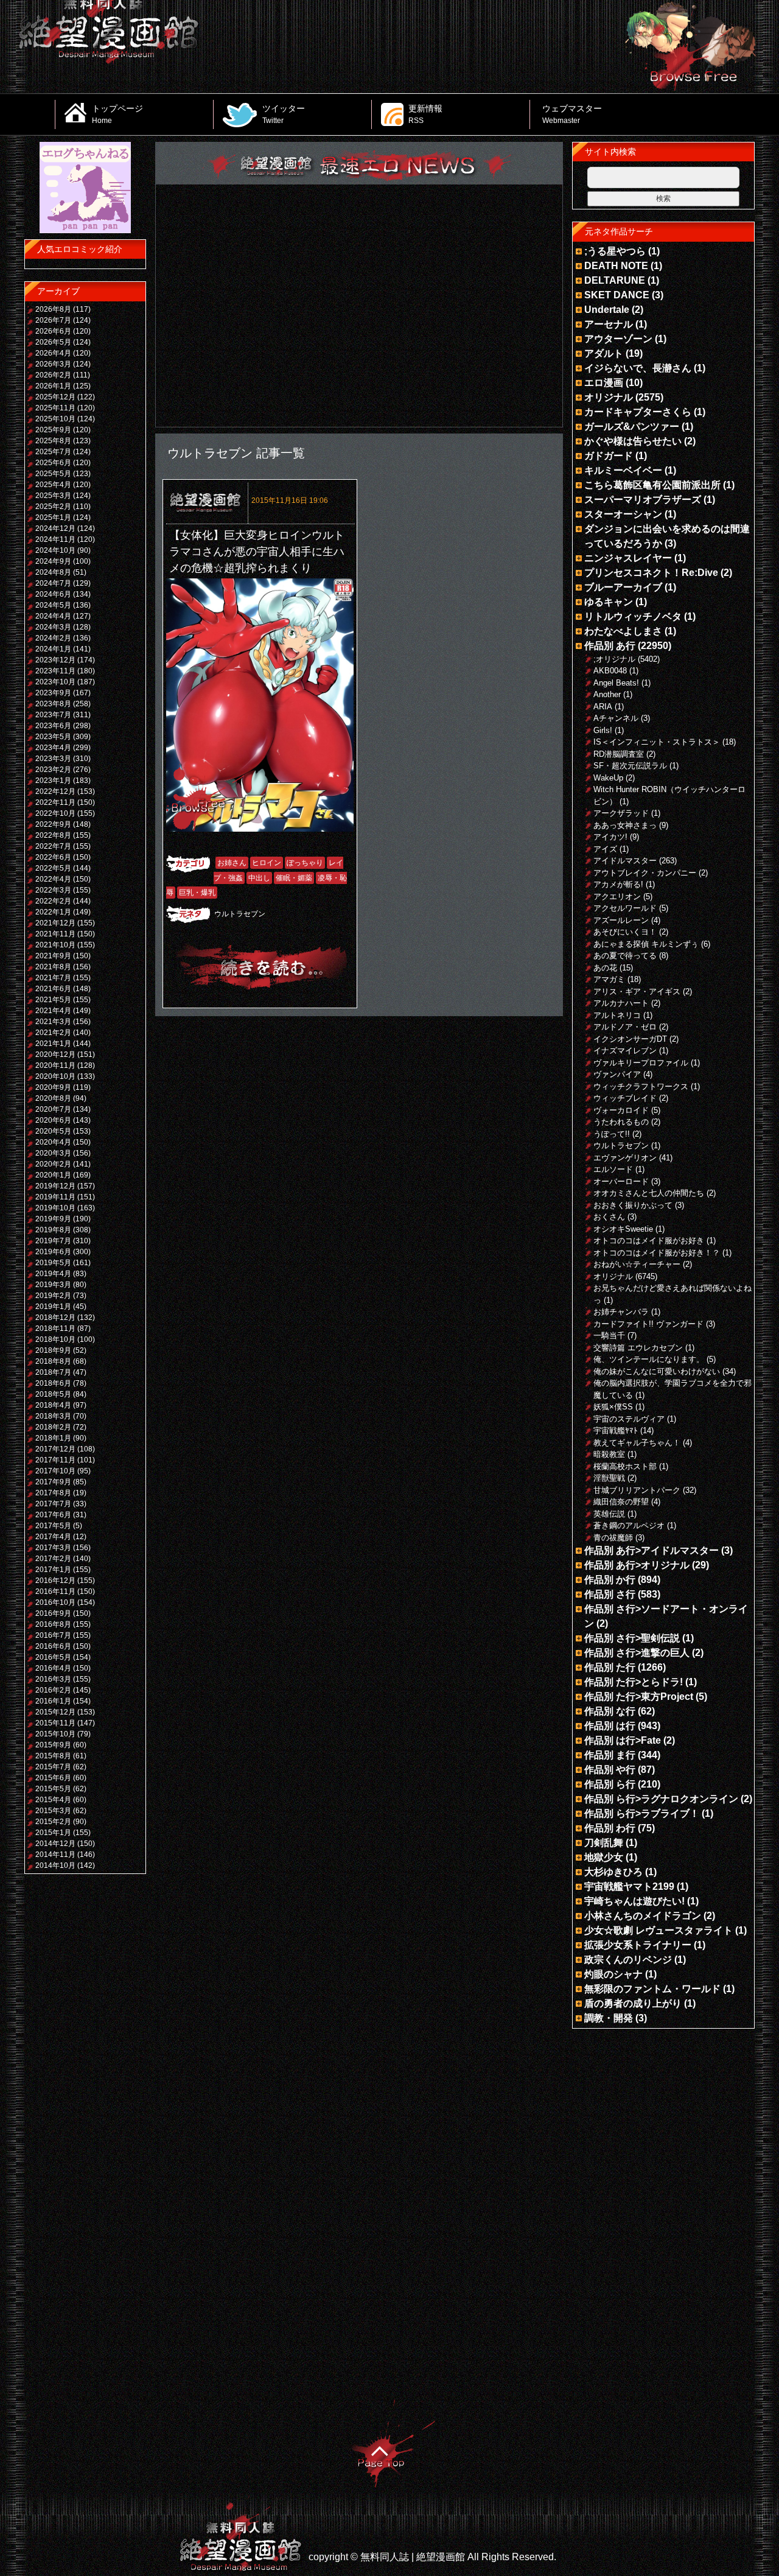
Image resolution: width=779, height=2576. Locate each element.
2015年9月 (53, 1745)
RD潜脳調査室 (619, 754)
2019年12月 (55, 1186)
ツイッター (284, 114)
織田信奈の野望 (621, 1502)
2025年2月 (53, 507)
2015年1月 (53, 1833)
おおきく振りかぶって (633, 1205)
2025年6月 (53, 463)
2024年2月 (53, 638)
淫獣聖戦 (609, 1478)
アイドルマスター (625, 861)
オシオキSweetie (623, 1229)
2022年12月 (55, 791)
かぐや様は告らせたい (633, 441)
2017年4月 (53, 1537)
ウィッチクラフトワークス (641, 1086)
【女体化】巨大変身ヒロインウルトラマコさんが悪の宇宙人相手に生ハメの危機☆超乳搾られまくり (257, 552)
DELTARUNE (615, 280)
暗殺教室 (609, 1454)
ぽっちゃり (305, 863)
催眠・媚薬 (294, 878)
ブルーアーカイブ (623, 587)
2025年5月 (53, 474)
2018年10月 (55, 1339)
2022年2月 (53, 901)
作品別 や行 (610, 1770)
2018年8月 (53, 1361)
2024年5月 (53, 605)
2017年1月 (53, 1570)
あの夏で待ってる (625, 956)
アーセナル (609, 324)
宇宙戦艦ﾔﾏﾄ (616, 1430)
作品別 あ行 (610, 646)
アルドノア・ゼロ (625, 1027)
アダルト (604, 353)
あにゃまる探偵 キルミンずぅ (646, 944)
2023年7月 (53, 715)
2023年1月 (53, 781)
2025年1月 (53, 518)
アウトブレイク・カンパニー (645, 873)
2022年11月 (55, 802)
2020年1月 (53, 1175)
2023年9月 (53, 693)
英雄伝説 (609, 1514)
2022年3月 (53, 890)
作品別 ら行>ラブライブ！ (642, 1813)
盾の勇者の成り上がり (633, 2003)
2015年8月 (53, 1756)
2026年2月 (53, 375)
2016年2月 (53, 1690)
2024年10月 (55, 550)
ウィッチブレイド (625, 1098)
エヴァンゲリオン (625, 1158)
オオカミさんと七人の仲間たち (649, 1193)
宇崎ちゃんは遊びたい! (634, 1901)
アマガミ (609, 979)
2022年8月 (53, 835)
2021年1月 (53, 1044)
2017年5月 (53, 1526)
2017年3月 (53, 1548)
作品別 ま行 (610, 1755)
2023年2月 (53, 770)
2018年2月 (53, 1427)
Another (607, 694)
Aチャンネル (616, 718)
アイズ (605, 849)
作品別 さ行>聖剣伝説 (632, 1638)
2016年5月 (53, 1657)
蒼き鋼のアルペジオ (629, 1525)
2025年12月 (55, 397)
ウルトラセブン (240, 914)
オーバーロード (621, 1181)
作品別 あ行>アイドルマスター (651, 1550)
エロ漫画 (604, 383)
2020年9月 (53, 1087)
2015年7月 (53, 1767)
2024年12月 (55, 528)
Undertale (607, 310)
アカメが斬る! (618, 884)
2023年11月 (55, 671)
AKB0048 (610, 671)
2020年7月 (53, 1109)
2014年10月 (55, 1865)
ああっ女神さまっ (625, 825)
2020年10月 (55, 1076)
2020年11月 (55, 1065)
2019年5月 (53, 1263)
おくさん (609, 1217)
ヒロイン (267, 863)
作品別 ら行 (610, 1784)
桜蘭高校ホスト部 (625, 1466)
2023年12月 (55, 660)
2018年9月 (53, 1350)
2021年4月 (53, 1011)
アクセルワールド (625, 908)
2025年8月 (53, 441)
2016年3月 (53, 1679)
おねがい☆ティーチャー (637, 1264)
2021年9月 (53, 956)
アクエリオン (617, 897)
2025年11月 (55, 408)
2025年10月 (55, 419)
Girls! (603, 730)
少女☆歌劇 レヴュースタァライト (658, 1930)
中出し (259, 878)
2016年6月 (53, 1646)
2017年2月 (53, 1559)
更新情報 (425, 114)
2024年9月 (53, 561)
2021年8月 (53, 967)
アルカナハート (621, 1003)
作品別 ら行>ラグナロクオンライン (661, 1799)
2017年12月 (55, 1449)
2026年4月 (53, 353)
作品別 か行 (610, 1580)
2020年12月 (55, 1055)
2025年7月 (53, 452)
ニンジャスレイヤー (628, 558)
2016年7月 (53, 1635)
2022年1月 (53, 912)
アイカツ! (610, 837)
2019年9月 (53, 1219)
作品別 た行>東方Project (639, 1697)
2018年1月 (53, 1438)
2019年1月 (53, 1307)
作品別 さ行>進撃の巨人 (637, 1653)
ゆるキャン (609, 602)
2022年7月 (53, 846)
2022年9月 (53, 824)
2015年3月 (53, 1811)
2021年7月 (53, 978)
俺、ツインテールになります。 (649, 1359)
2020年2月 (53, 1164)
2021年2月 (53, 1033)
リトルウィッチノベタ (633, 616)
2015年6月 (53, 1778)
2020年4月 (53, 1142)
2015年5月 (53, 1789)
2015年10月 (55, 1734)
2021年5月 (53, 1000)
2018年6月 (53, 1383)
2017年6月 (53, 1515)
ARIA (603, 707)
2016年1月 (53, 1701)
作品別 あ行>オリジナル (637, 1565)
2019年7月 (53, 1241)
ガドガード (609, 456)
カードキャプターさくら (638, 412)
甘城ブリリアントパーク (637, 1490)
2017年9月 (53, 1482)
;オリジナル (614, 659)
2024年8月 (53, 572)
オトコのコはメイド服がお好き (649, 1241)
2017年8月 (53, 1493)
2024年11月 (55, 539)
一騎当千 (609, 1335)
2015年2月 (53, 1822)
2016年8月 (53, 1624)
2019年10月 (55, 1208)
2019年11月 (55, 1197)
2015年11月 (55, 1723)
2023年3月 (53, 759)
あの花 (605, 968)
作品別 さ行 (610, 1594)
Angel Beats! (616, 683)
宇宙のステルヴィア (629, 1419)
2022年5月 (53, 868)
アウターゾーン (618, 339)
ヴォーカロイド (621, 1110)
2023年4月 (53, 748)
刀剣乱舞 (604, 1843)
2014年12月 (55, 1844)
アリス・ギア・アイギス (637, 991)
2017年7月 (53, 1504)
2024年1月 (53, 649)
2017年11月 (55, 1460)
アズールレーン (621, 920)
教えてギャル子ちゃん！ (637, 1443)
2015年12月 (55, 1712)
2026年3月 (53, 364)
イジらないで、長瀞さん (638, 368)
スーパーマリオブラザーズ (643, 500)
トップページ (117, 114)
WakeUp (608, 778)
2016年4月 (53, 1668)
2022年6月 (53, 857)
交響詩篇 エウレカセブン (638, 1348)
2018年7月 (53, 1372)
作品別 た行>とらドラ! (634, 1682)
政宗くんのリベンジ (628, 1960)
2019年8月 (53, 1230)
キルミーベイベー (623, 470)
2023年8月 (53, 704)
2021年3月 (53, 1022)
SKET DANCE (617, 295)
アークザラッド (621, 813)
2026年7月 (53, 320)
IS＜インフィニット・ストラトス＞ (657, 742)
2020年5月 (53, 1131)
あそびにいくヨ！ (625, 932)
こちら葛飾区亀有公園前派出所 (652, 485)
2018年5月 (53, 1394)
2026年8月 (53, 309)
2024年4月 (53, 616)
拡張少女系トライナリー (638, 1945)
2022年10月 (55, 813)
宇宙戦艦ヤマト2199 (629, 1886)
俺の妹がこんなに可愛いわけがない (657, 1371)
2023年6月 (53, 726)
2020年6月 (53, 1120)
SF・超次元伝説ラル (630, 766)
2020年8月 (53, 1098)
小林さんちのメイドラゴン (643, 1916)
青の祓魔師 (613, 1538)
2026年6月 (53, 331)
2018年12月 (55, 1318)
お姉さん (232, 863)
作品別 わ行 (610, 1828)
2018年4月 (53, 1405)
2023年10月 (55, 682)
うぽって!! (612, 1134)
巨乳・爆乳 (197, 893)
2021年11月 (55, 934)
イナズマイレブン (625, 1051)
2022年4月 (53, 879)
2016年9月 (53, 1613)
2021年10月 (55, 945)
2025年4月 (53, 485)
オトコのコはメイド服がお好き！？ (657, 1253)
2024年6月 (53, 594)
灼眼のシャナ (613, 1974)
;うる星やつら (615, 251)
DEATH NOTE (616, 266)
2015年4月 (53, 1800)
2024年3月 (53, 627)
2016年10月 (55, 1602)
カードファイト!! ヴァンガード (648, 1324)
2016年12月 (55, 1581)
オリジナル (609, 397)
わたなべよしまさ (623, 631)
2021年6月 (53, 989)
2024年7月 (53, 583)
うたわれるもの (621, 1122)
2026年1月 (53, 386)
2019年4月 (53, 1274)
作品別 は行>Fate (623, 1740)
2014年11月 (55, 1855)
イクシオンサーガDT (630, 1039)
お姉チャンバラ (621, 1312)
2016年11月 (55, 1592)
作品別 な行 (610, 1711)
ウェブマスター (572, 114)
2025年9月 (53, 430)
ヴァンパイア (617, 1074)
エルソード (613, 1169)
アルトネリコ (617, 1015)
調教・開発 (609, 2018)
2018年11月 (55, 1328)
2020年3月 (53, 1153)
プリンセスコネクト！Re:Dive (651, 573)
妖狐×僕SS (613, 1407)
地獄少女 (604, 1857)
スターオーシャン (623, 514)
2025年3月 (53, 496)
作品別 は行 (610, 1726)
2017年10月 (55, 1471)
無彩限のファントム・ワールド (652, 1989)
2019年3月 (53, 1285)
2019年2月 (53, 1296)
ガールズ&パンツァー (632, 426)
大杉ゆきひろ (613, 1872)
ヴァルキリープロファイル (641, 1063)
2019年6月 (53, 1252)
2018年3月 (53, 1416)
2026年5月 (53, 342)
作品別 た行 (610, 1667)
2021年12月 (55, 923)
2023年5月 (53, 737)
